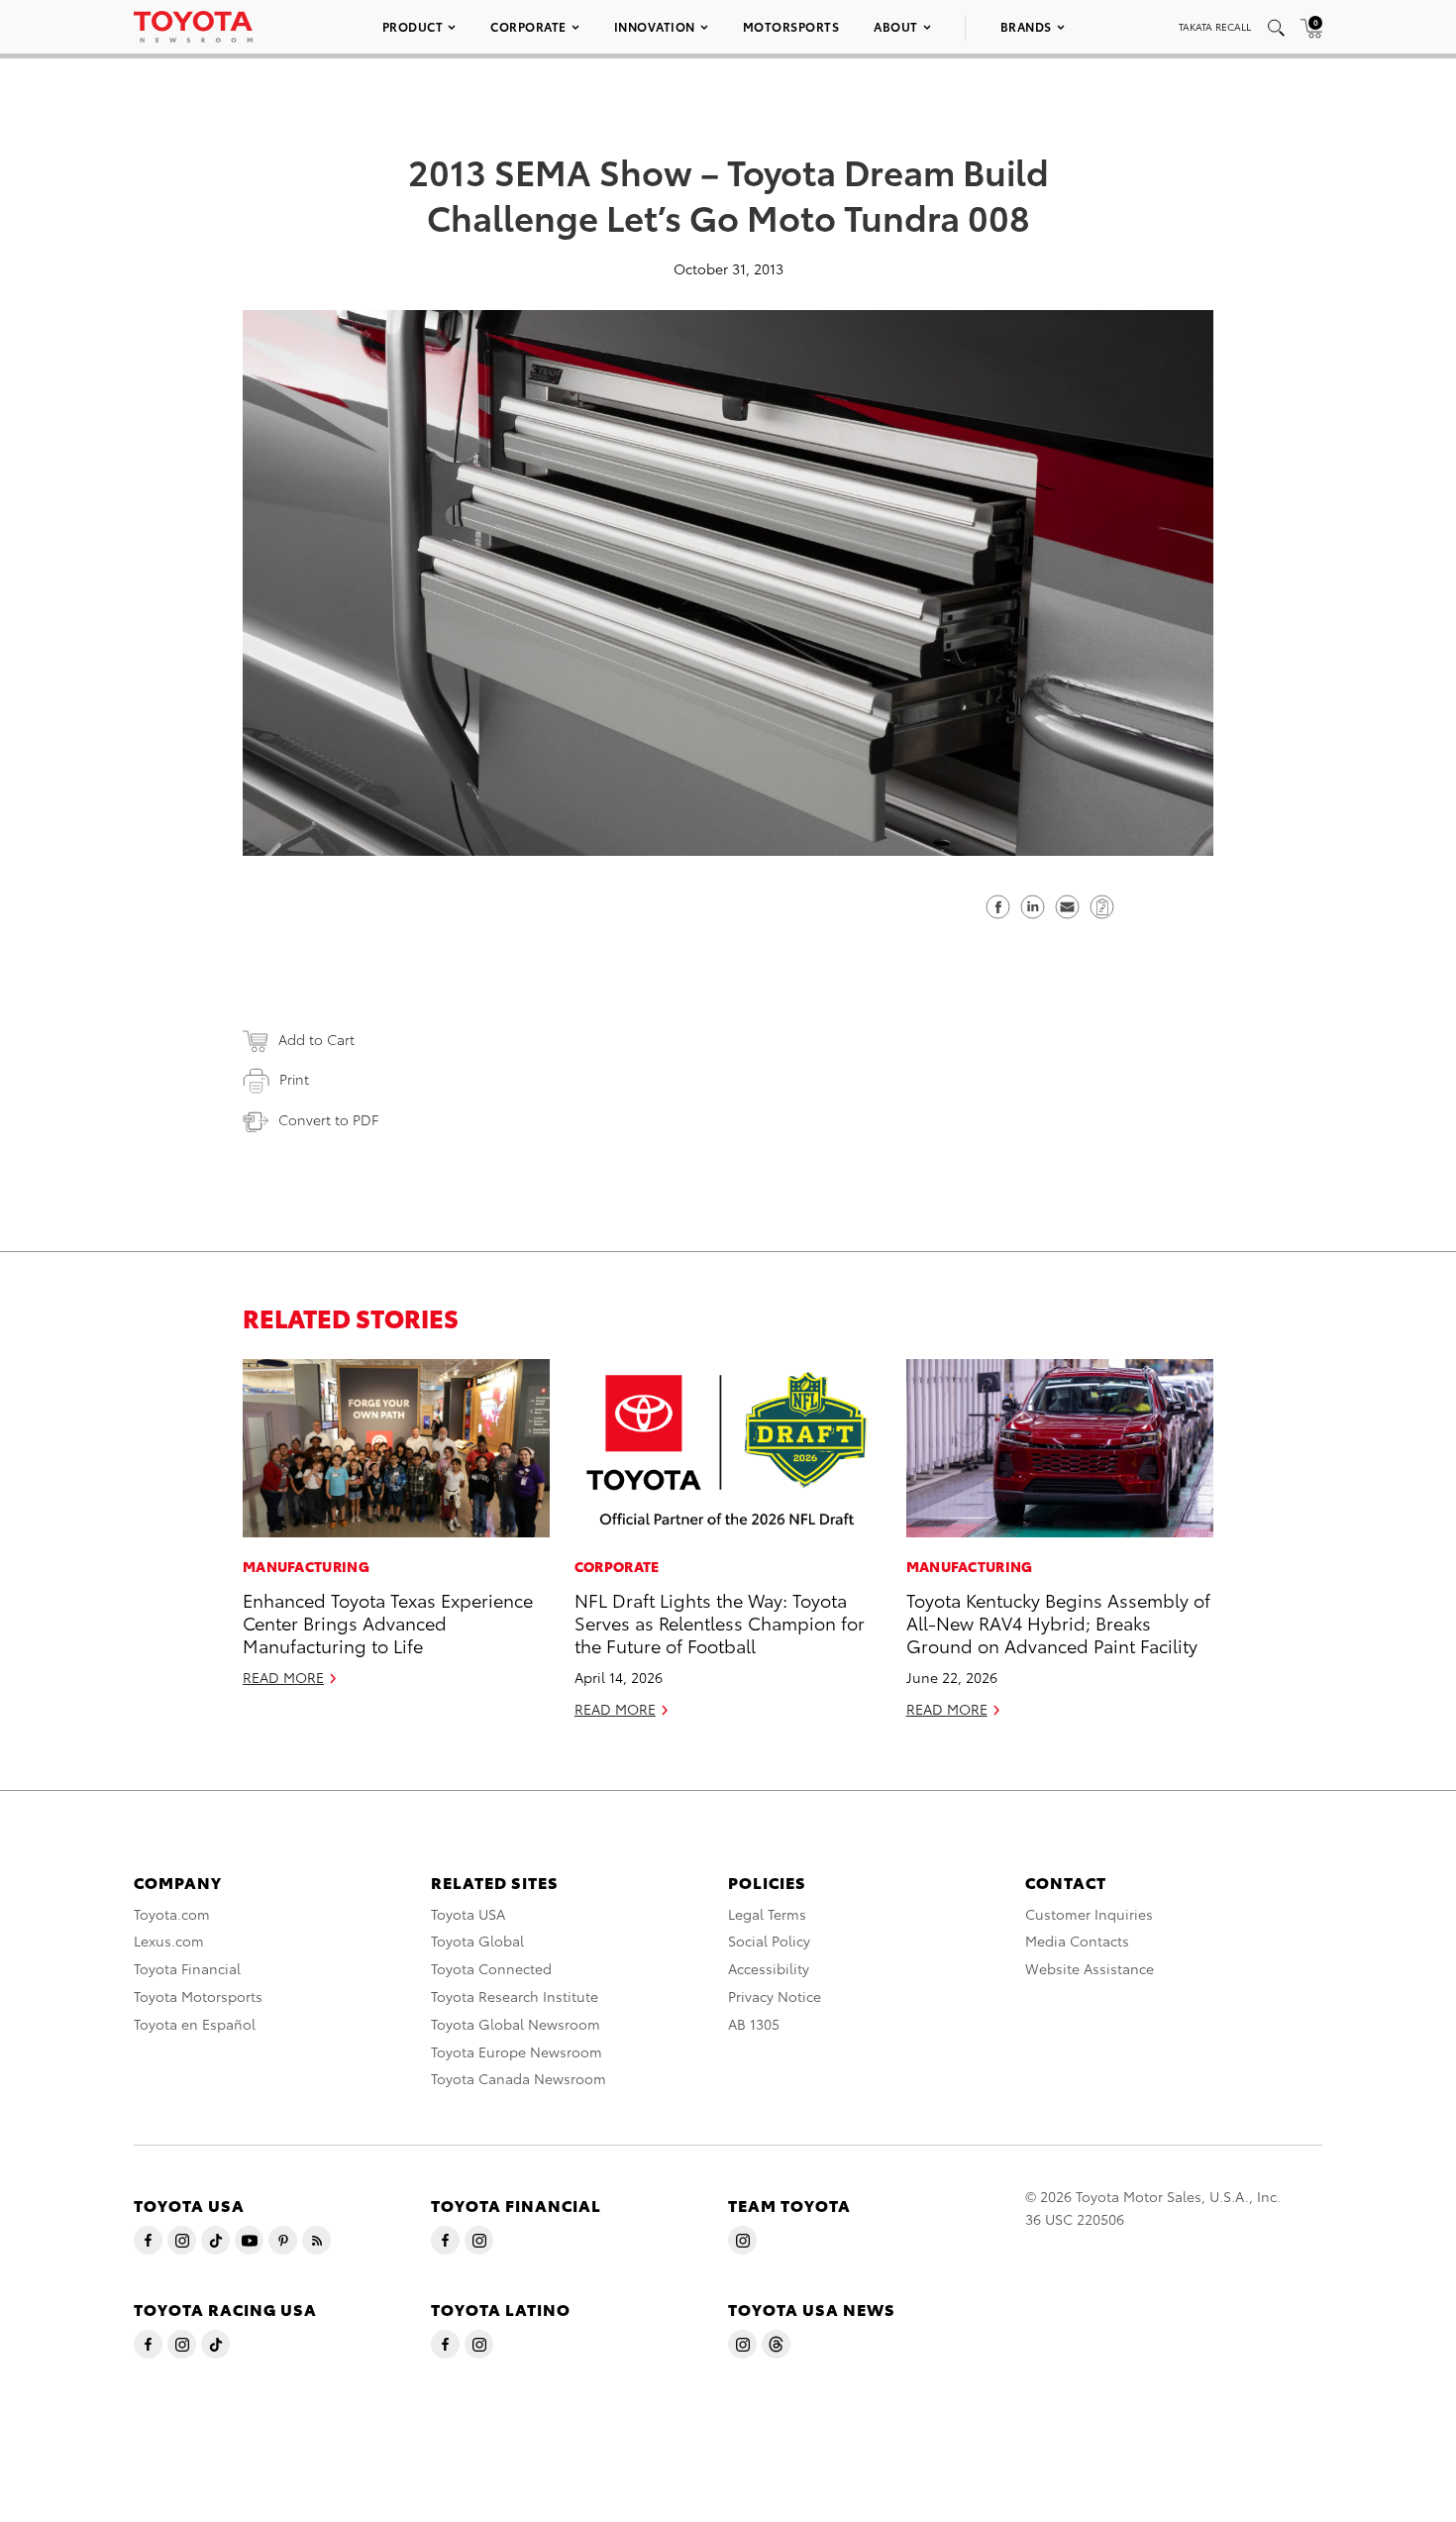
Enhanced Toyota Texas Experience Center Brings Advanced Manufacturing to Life (388, 1623)
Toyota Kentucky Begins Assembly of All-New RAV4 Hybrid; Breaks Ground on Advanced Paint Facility (1058, 1623)
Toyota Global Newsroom (516, 2024)
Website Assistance (1090, 1968)
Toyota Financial (187, 1968)
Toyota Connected (491, 1968)
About (896, 26)
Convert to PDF (328, 1119)
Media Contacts (1077, 1941)
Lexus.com (169, 1941)
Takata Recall (1215, 26)
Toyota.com (172, 1914)
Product (413, 26)
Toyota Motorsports (198, 1996)
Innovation (655, 26)
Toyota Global (477, 1941)
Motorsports (791, 26)
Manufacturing (306, 1566)
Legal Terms (767, 1914)
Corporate (528, 26)
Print (294, 1079)
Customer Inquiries (1089, 1914)
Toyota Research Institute (515, 1996)
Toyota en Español (195, 2024)
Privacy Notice (775, 1996)
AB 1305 (754, 2024)
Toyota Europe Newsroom (517, 2051)
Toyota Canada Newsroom (519, 2078)
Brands (1026, 26)
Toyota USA (468, 1914)
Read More (283, 1677)
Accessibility (769, 1968)
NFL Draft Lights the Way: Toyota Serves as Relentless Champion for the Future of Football (720, 1623)
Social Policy (769, 1941)
